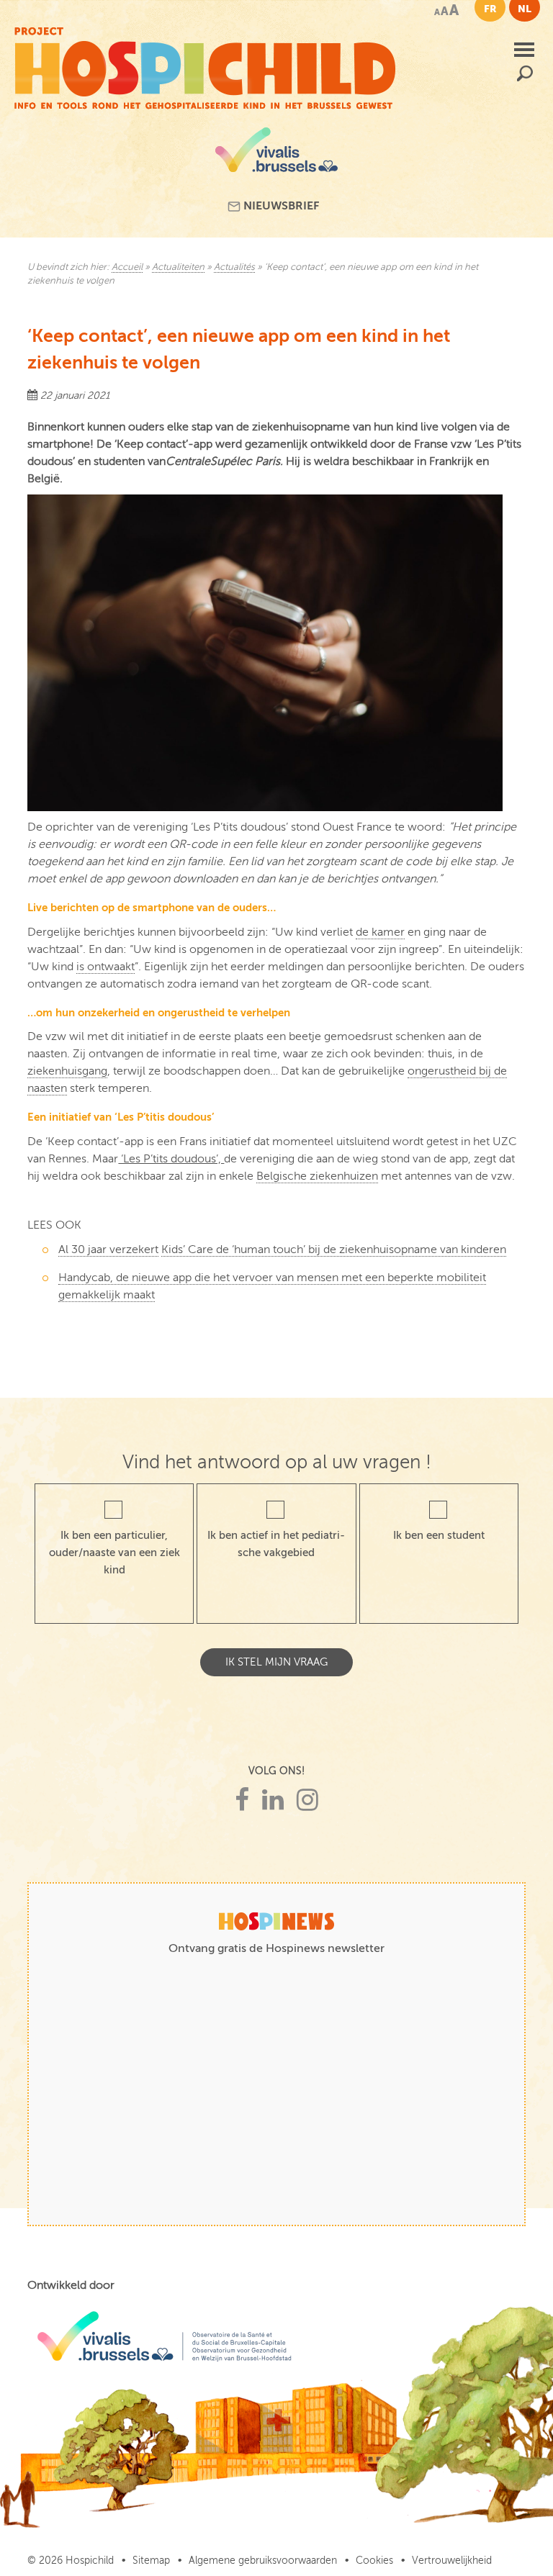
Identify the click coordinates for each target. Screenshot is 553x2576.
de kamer (380, 932)
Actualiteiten (178, 267)
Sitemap (151, 2561)
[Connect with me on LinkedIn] (273, 1800)
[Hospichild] (205, 65)
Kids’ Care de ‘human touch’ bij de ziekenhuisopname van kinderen (334, 1249)
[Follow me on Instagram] (307, 1800)
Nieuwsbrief (280, 206)
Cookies (374, 2561)
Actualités (234, 267)
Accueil (127, 267)
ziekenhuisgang (67, 1071)
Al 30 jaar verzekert (108, 1249)
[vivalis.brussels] (276, 155)
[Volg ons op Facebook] (242, 1800)
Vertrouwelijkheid (452, 2561)
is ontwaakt (105, 967)
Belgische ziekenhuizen (317, 1176)
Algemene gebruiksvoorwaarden (263, 2561)
